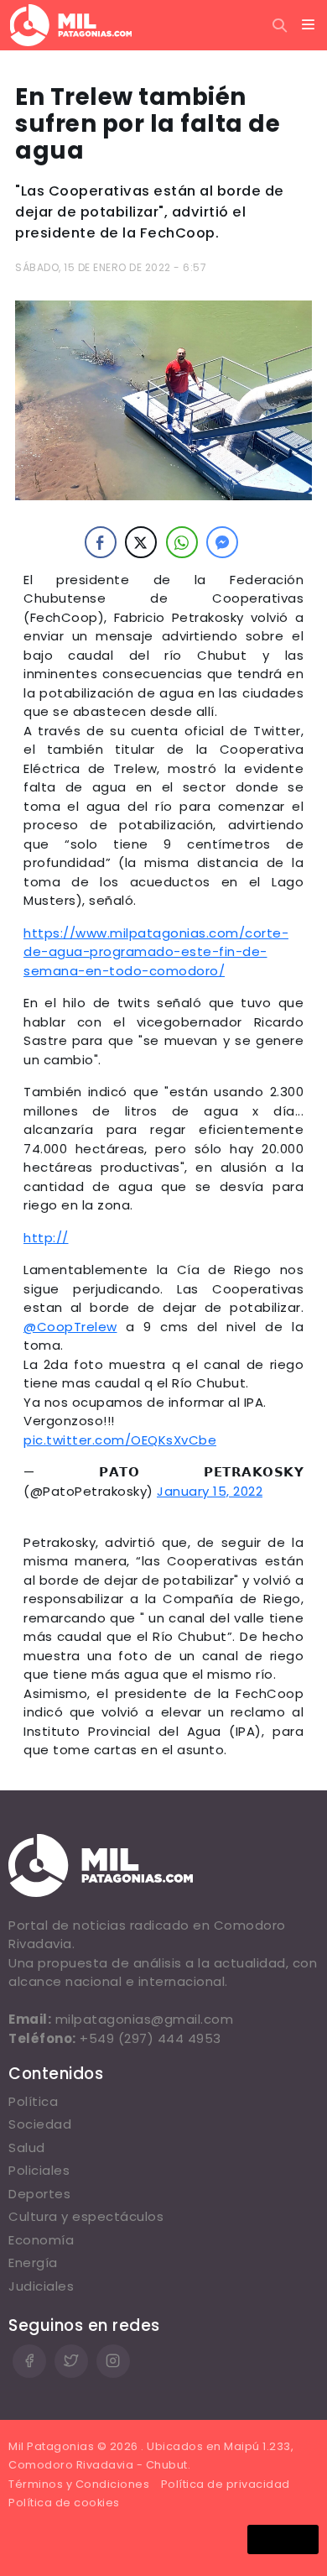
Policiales (39, 2170)
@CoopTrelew (70, 1327)
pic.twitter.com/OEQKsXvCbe (120, 1440)
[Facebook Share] (101, 542)
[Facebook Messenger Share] (222, 542)
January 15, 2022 (210, 1491)
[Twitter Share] (141, 542)
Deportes (39, 2194)
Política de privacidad (226, 2484)
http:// (46, 1238)
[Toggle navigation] (309, 25)
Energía (33, 2262)
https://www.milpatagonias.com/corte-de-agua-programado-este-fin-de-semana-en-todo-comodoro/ (156, 952)
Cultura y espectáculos (86, 2216)
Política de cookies (64, 2503)
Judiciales (41, 2286)
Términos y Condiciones (79, 2484)
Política (33, 2101)
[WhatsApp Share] (182, 542)
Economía (41, 2240)
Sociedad (40, 2124)
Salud (27, 2148)
